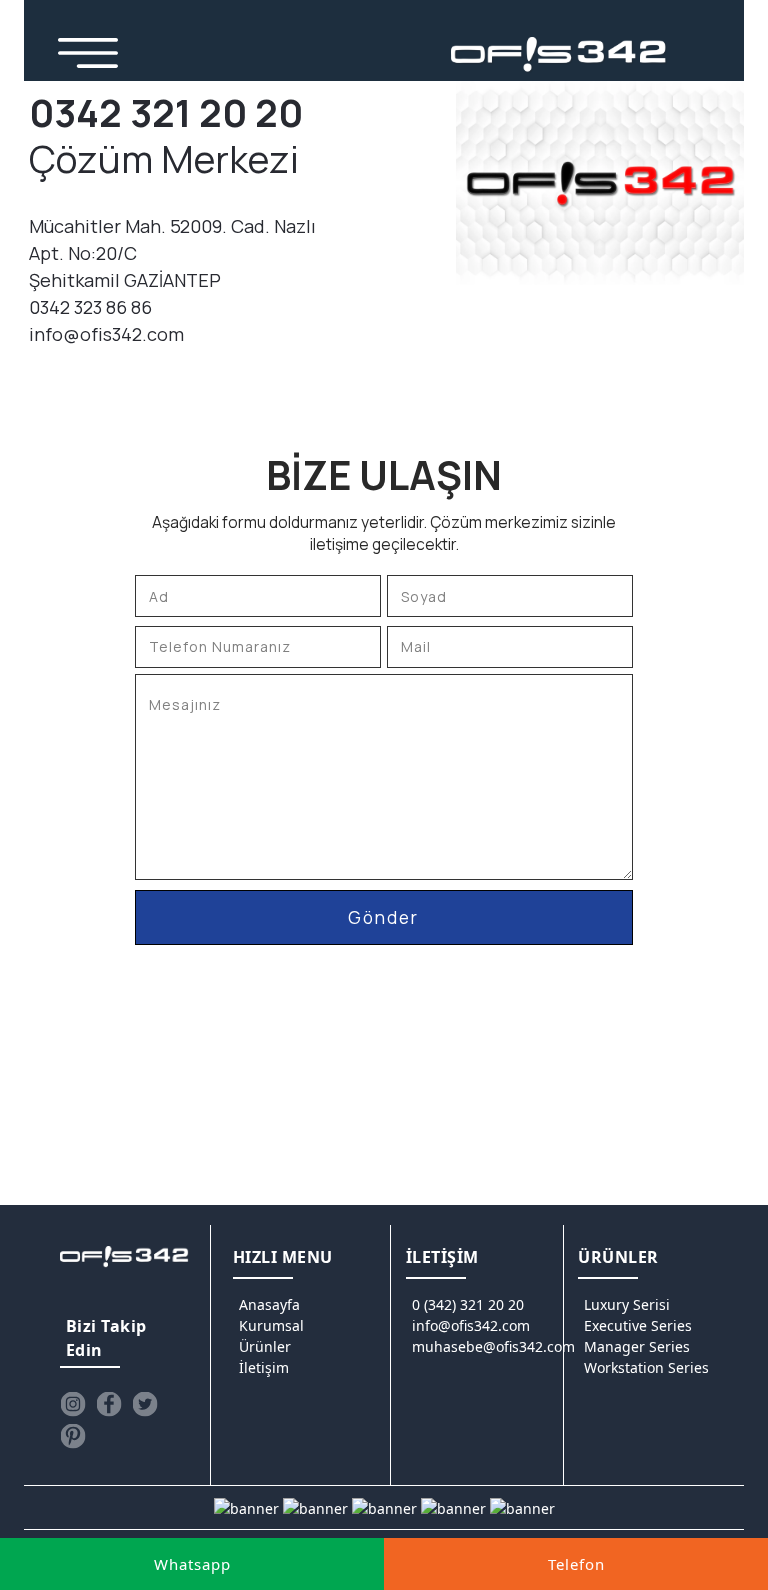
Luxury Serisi (627, 1304)
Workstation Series (646, 1367)
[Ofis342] (559, 55)
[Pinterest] (73, 1436)
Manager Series (637, 1346)
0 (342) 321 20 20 (468, 1304)
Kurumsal (271, 1325)
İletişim (264, 1367)
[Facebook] (109, 1404)
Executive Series (638, 1325)
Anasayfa (269, 1304)
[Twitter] (145, 1404)
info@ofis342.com (471, 1325)
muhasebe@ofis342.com (493, 1346)
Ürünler (265, 1346)
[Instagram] (73, 1404)
